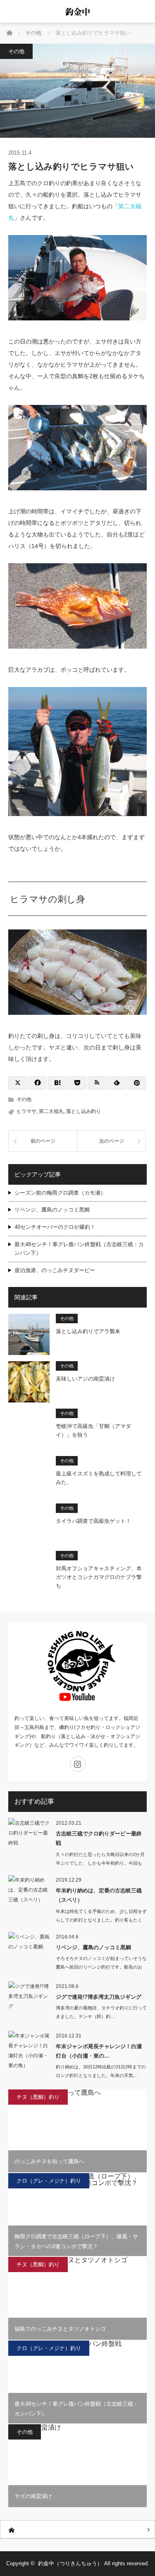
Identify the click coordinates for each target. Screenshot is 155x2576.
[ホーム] (77, 2530)
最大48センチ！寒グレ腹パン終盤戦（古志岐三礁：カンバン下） (79, 1249)
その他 (16, 51)
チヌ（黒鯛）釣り (38, 2097)
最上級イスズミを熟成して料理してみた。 (99, 1478)
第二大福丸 (51, 1111)
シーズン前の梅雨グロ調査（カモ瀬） (60, 1193)
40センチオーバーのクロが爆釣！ (55, 1227)
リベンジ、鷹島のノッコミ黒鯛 (52, 1210)
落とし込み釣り (83, 1111)
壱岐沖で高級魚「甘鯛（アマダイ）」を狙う (93, 1430)
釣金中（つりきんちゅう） (70, 2563)
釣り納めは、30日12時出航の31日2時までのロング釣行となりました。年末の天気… (101, 2071)
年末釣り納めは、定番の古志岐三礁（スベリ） (99, 1895)
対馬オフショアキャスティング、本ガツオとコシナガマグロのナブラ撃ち (99, 1577)
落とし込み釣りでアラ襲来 (88, 1331)
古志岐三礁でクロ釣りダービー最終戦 (99, 1838)
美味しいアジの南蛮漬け (85, 1379)
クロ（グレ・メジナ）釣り (49, 2181)
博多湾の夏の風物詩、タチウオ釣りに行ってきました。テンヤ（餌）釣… (101, 2012)
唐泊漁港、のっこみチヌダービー (55, 1270)
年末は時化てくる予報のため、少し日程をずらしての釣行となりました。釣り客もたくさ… (101, 1920)
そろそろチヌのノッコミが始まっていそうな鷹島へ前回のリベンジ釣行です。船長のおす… (101, 1967)
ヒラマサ (26, 1111)
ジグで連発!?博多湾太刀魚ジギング (99, 1997)
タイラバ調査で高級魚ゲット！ (93, 1521)
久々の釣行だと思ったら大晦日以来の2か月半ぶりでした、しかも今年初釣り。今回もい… (100, 1863)
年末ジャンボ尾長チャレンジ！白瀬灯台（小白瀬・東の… (99, 2051)
